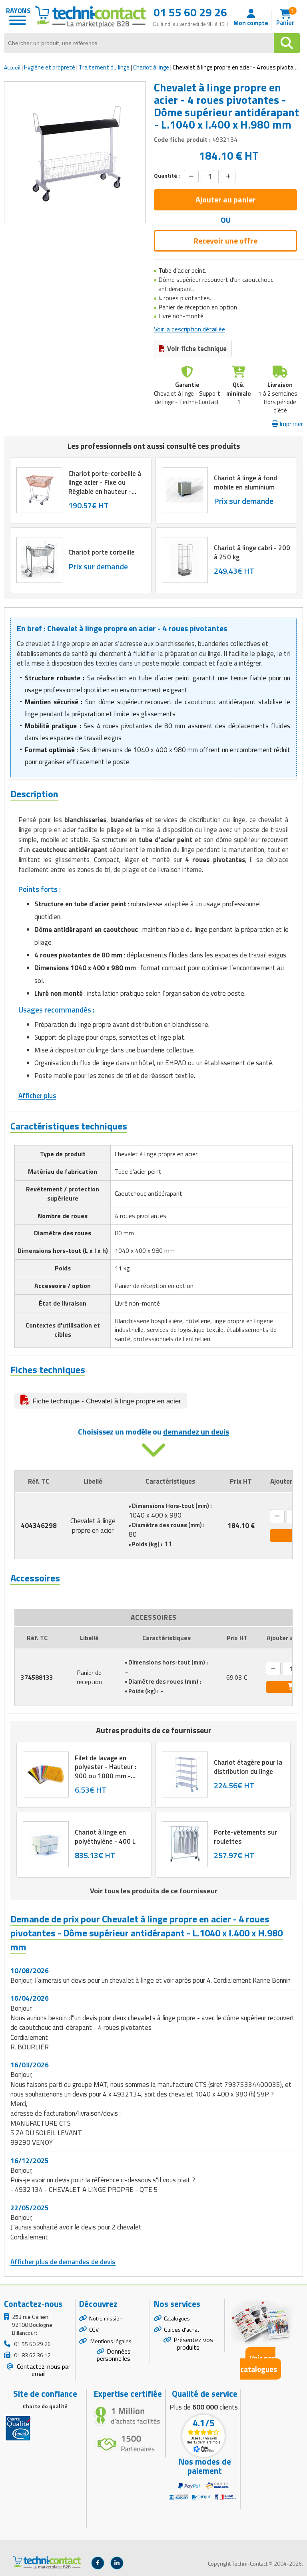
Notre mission (106, 2318)
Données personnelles (114, 2355)
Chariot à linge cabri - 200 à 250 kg (252, 553)
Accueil (12, 67)
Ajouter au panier (226, 199)
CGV (94, 2329)
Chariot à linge (151, 67)
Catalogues (177, 2318)
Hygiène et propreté (50, 67)
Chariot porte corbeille (102, 553)
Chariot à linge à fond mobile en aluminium (245, 483)
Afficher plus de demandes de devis (63, 2262)
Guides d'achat (181, 2329)
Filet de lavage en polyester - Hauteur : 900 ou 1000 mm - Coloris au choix (106, 1771)
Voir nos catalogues (259, 2363)
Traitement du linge (104, 67)
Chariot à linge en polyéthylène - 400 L (105, 1837)
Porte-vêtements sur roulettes (245, 1837)
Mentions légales (110, 2341)
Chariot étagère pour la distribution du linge (248, 1767)
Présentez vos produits (193, 2343)
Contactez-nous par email (43, 2370)
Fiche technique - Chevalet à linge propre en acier (106, 1401)
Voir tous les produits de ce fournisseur (154, 1891)
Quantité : (167, 176)
